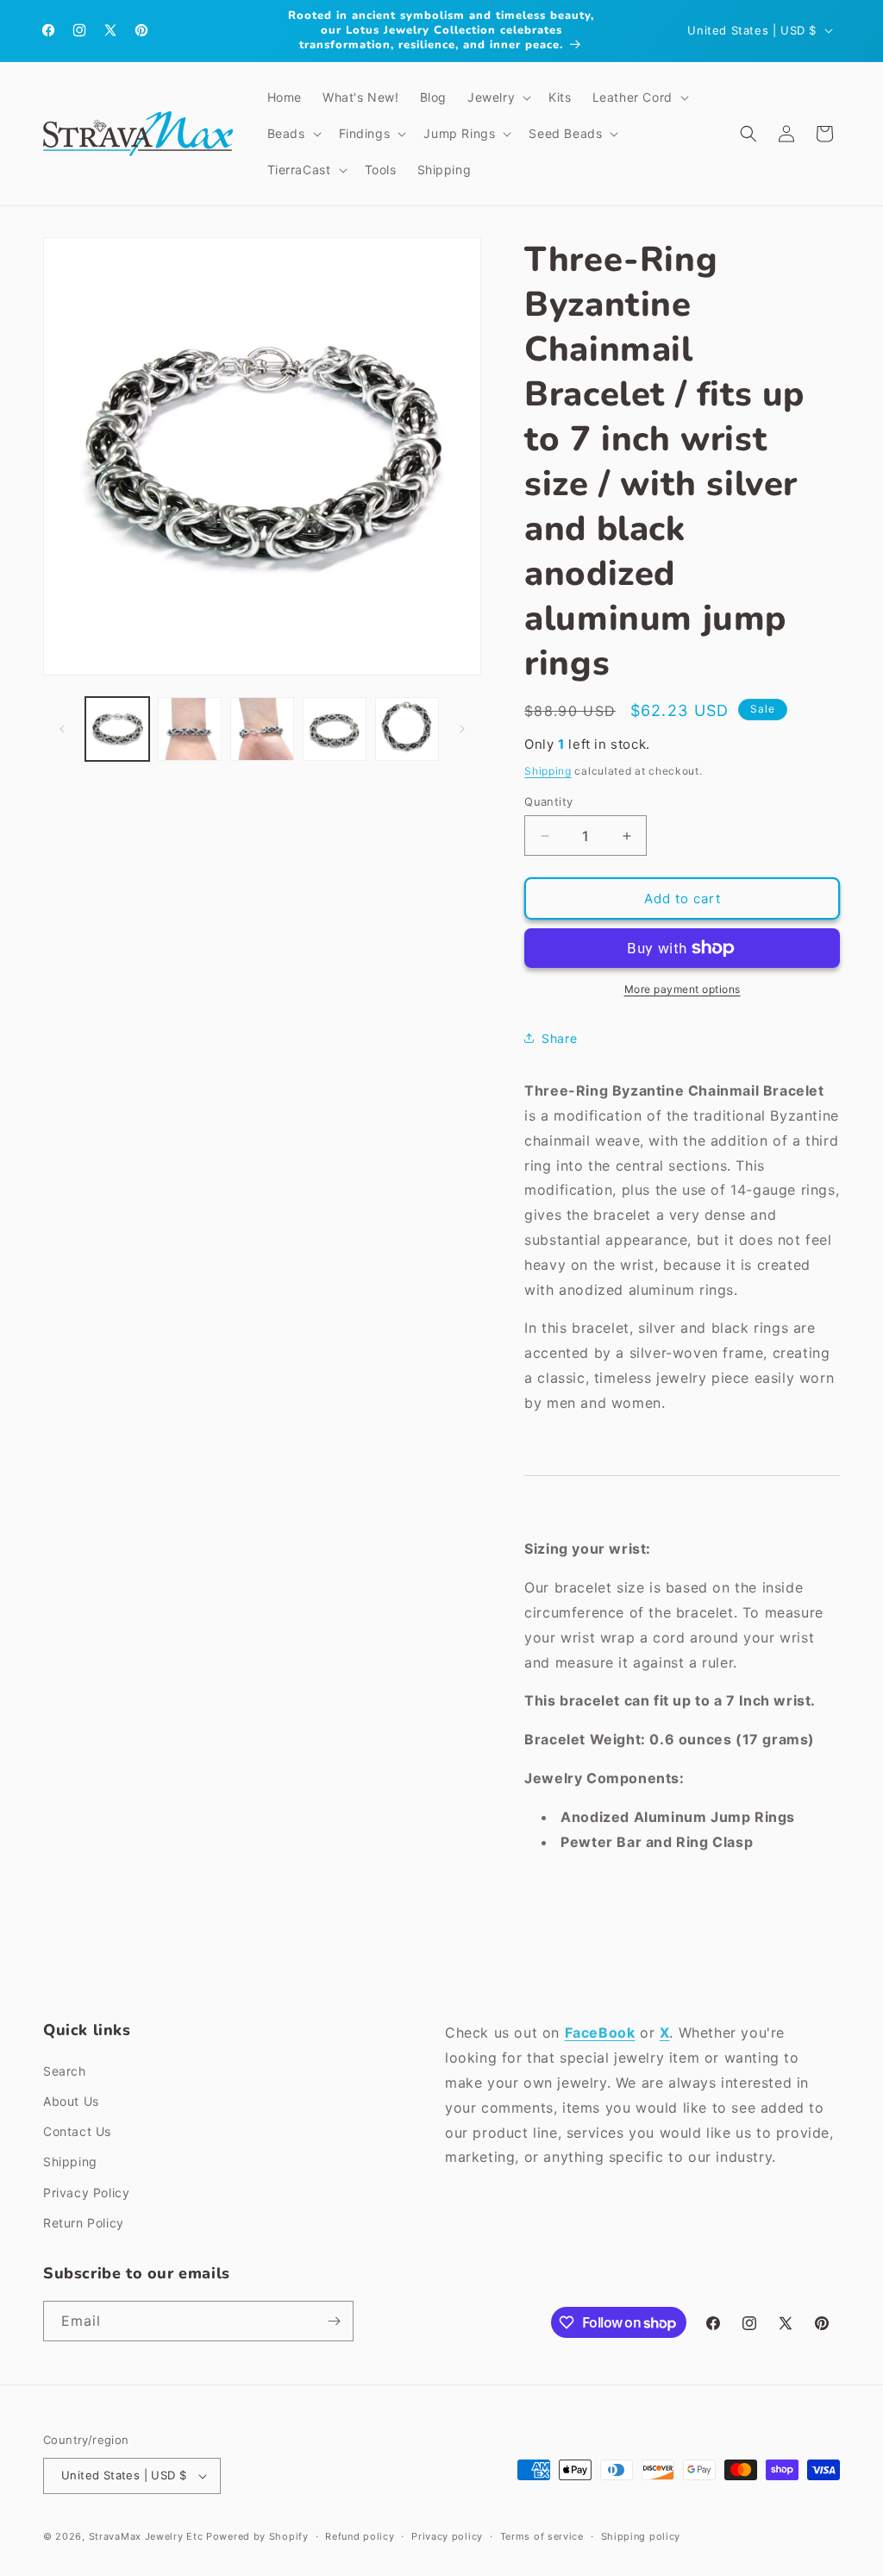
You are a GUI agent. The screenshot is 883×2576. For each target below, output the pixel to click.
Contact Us (77, 2131)
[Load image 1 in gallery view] (117, 729)
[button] (498, 97)
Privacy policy (447, 2536)
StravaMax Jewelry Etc (146, 2536)
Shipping (548, 771)
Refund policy (360, 2536)
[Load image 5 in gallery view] (407, 729)
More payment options (683, 989)
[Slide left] (62, 729)
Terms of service (542, 2536)
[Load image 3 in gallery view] (262, 729)
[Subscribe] (334, 2321)
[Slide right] (462, 729)
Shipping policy (641, 2536)
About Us (71, 2101)
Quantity (548, 801)
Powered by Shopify (257, 2536)
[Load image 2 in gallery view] (190, 729)
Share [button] (559, 1038)
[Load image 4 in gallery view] (335, 729)
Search (65, 2071)
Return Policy (84, 2223)
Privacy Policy (86, 2193)
